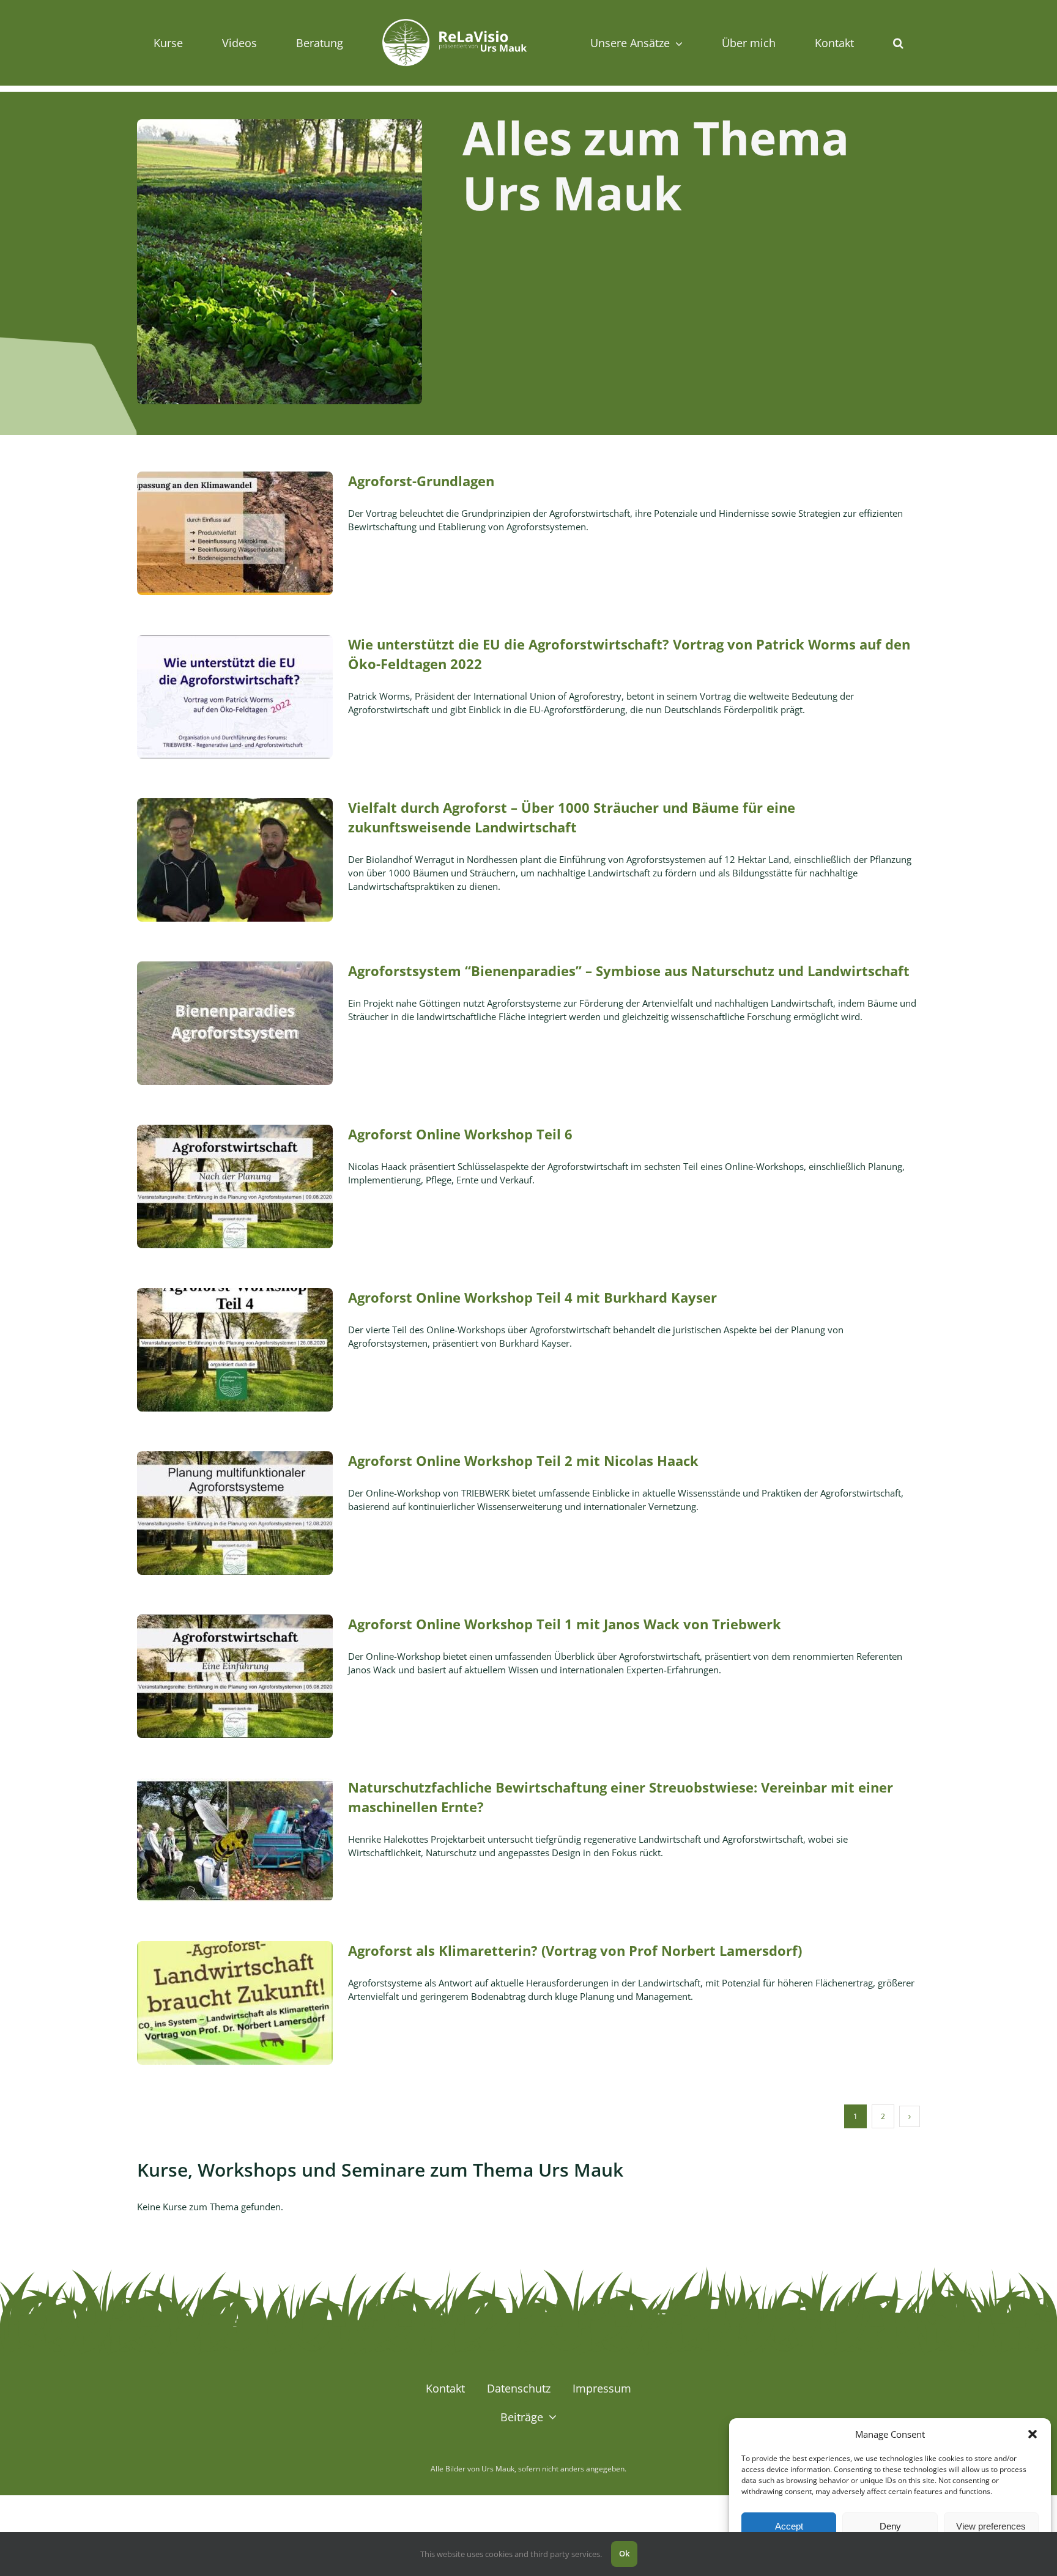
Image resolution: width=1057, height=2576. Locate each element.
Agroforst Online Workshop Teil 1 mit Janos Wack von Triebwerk (565, 1624)
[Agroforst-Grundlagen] (235, 533)
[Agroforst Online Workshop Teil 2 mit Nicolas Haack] (235, 1513)
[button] (1033, 2434)
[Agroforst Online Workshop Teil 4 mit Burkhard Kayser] (235, 1350)
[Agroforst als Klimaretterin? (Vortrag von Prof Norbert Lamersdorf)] (235, 2003)
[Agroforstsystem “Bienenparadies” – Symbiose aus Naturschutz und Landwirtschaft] (235, 1023)
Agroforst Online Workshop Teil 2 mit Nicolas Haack (523, 1460)
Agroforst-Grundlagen (421, 481)
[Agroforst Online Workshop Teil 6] (235, 1186)
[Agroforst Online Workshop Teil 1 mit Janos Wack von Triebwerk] (235, 1676)
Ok (624, 2553)
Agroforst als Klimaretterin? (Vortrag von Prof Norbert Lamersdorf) (575, 1950)
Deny (890, 2526)
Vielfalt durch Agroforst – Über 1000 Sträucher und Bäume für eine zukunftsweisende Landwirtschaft (572, 817)
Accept (789, 2526)
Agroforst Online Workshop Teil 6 (460, 1134)
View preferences (991, 2526)
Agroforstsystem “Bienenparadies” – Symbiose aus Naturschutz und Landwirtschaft (629, 971)
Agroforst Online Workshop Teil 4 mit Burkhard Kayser (532, 1297)
